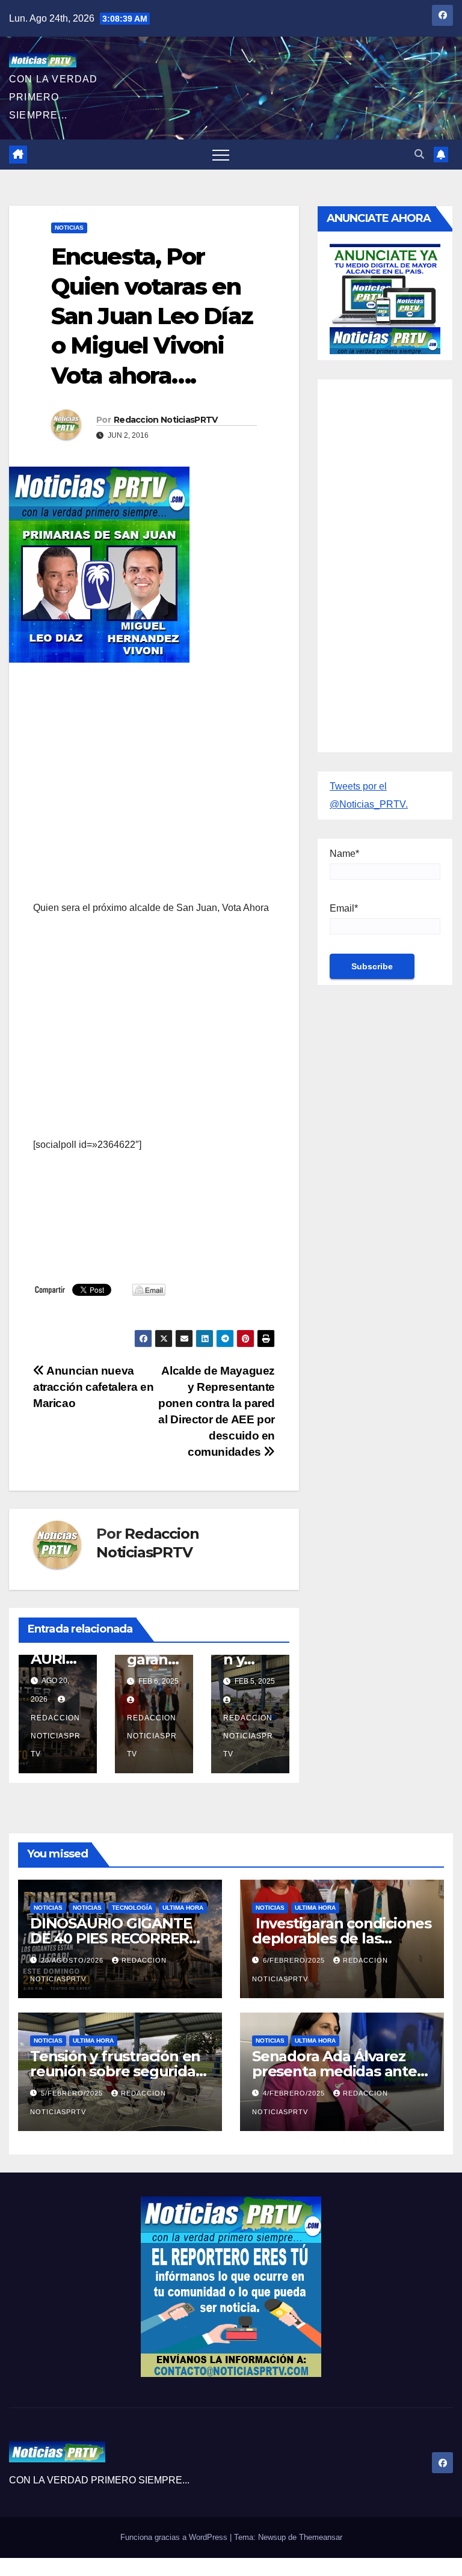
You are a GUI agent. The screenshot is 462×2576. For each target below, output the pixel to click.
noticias (48, 1908)
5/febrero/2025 (73, 2093)
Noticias (69, 228)
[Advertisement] (154, 759)
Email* (344, 908)
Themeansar (321, 2537)
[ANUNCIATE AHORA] (385, 298)
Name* (344, 854)
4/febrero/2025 (295, 2093)
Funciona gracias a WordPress (175, 2537)
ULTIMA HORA (183, 1908)
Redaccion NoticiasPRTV (166, 420)
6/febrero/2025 (295, 1960)
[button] (419, 154)
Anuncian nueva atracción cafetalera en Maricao (93, 1387)
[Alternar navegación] (221, 155)
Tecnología (132, 1908)
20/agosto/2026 (73, 1960)
